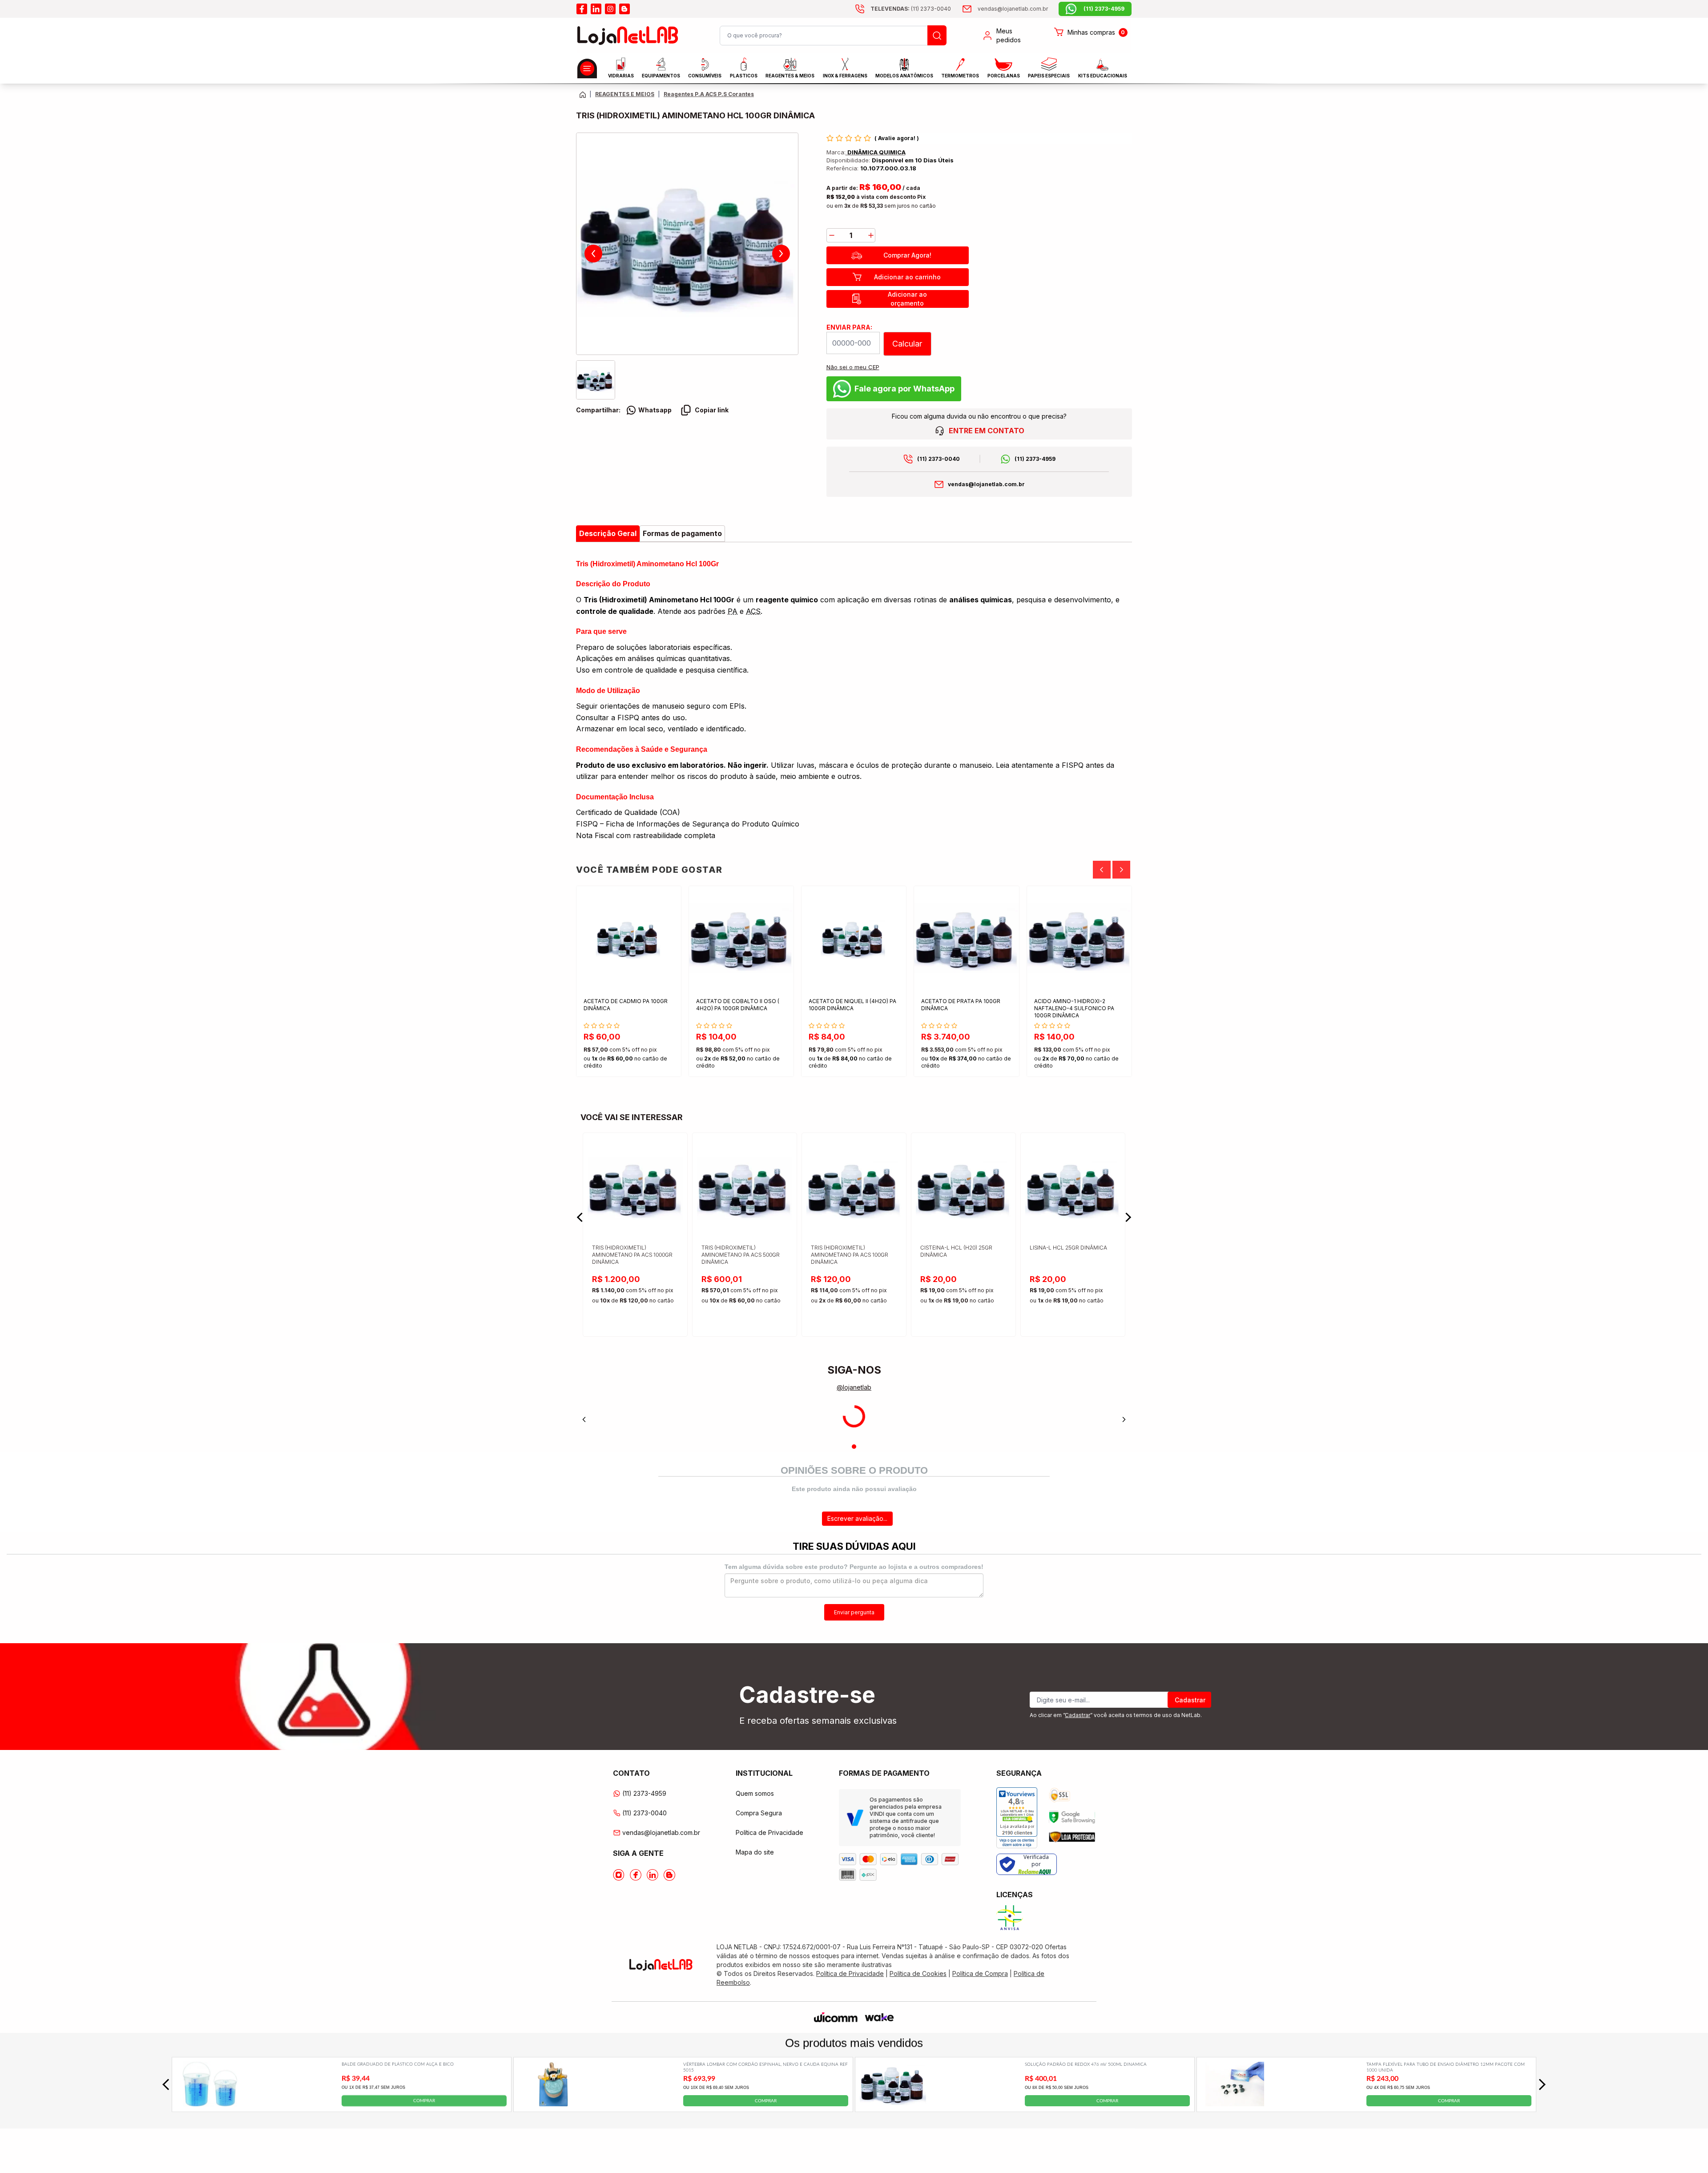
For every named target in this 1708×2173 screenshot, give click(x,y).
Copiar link (712, 410)
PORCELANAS (1004, 76)
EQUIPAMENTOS (661, 76)
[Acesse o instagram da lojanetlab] (610, 9)
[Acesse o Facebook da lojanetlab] (636, 1875)
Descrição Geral (608, 533)
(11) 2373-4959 (1035, 459)
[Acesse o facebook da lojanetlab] (582, 9)
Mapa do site (755, 1852)
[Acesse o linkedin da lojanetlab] (596, 9)
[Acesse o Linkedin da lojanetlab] (653, 1875)
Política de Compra (980, 1973)
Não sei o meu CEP (853, 367)
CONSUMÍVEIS (705, 76)
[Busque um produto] (937, 35)
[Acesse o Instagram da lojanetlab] (619, 1875)
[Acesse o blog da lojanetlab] (624, 9)
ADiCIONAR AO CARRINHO (650, 1062)
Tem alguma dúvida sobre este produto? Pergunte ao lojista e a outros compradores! (854, 1567)
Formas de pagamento (682, 533)
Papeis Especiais (1049, 76)
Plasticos (744, 76)
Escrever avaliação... (857, 1518)
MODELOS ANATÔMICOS (904, 76)
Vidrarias (621, 76)
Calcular (907, 344)
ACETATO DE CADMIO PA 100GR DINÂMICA (626, 1005)
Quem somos (755, 1793)
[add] (871, 235)
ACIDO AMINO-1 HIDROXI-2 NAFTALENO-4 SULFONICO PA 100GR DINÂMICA (1074, 1008)
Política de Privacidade (769, 1832)
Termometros (960, 76)
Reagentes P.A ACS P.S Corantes (709, 94)
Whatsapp (655, 410)
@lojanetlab (854, 1387)
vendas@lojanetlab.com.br (986, 484)
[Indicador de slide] (854, 1447)
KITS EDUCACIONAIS (1103, 76)
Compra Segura (759, 1813)
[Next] (1121, 870)
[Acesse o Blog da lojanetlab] (669, 1875)
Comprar (424, 2100)
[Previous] (1102, 870)
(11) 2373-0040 (939, 459)
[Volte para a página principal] (583, 95)
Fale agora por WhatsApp (904, 389)
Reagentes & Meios (790, 76)
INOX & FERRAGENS (845, 76)
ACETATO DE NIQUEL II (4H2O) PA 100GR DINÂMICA (852, 1005)
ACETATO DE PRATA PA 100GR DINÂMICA (961, 1005)
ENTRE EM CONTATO (987, 431)
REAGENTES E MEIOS (625, 94)
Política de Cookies (918, 1973)
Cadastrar (1190, 1700)
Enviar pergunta (854, 1612)
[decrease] (832, 235)
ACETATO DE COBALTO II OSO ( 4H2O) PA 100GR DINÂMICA (738, 1005)
